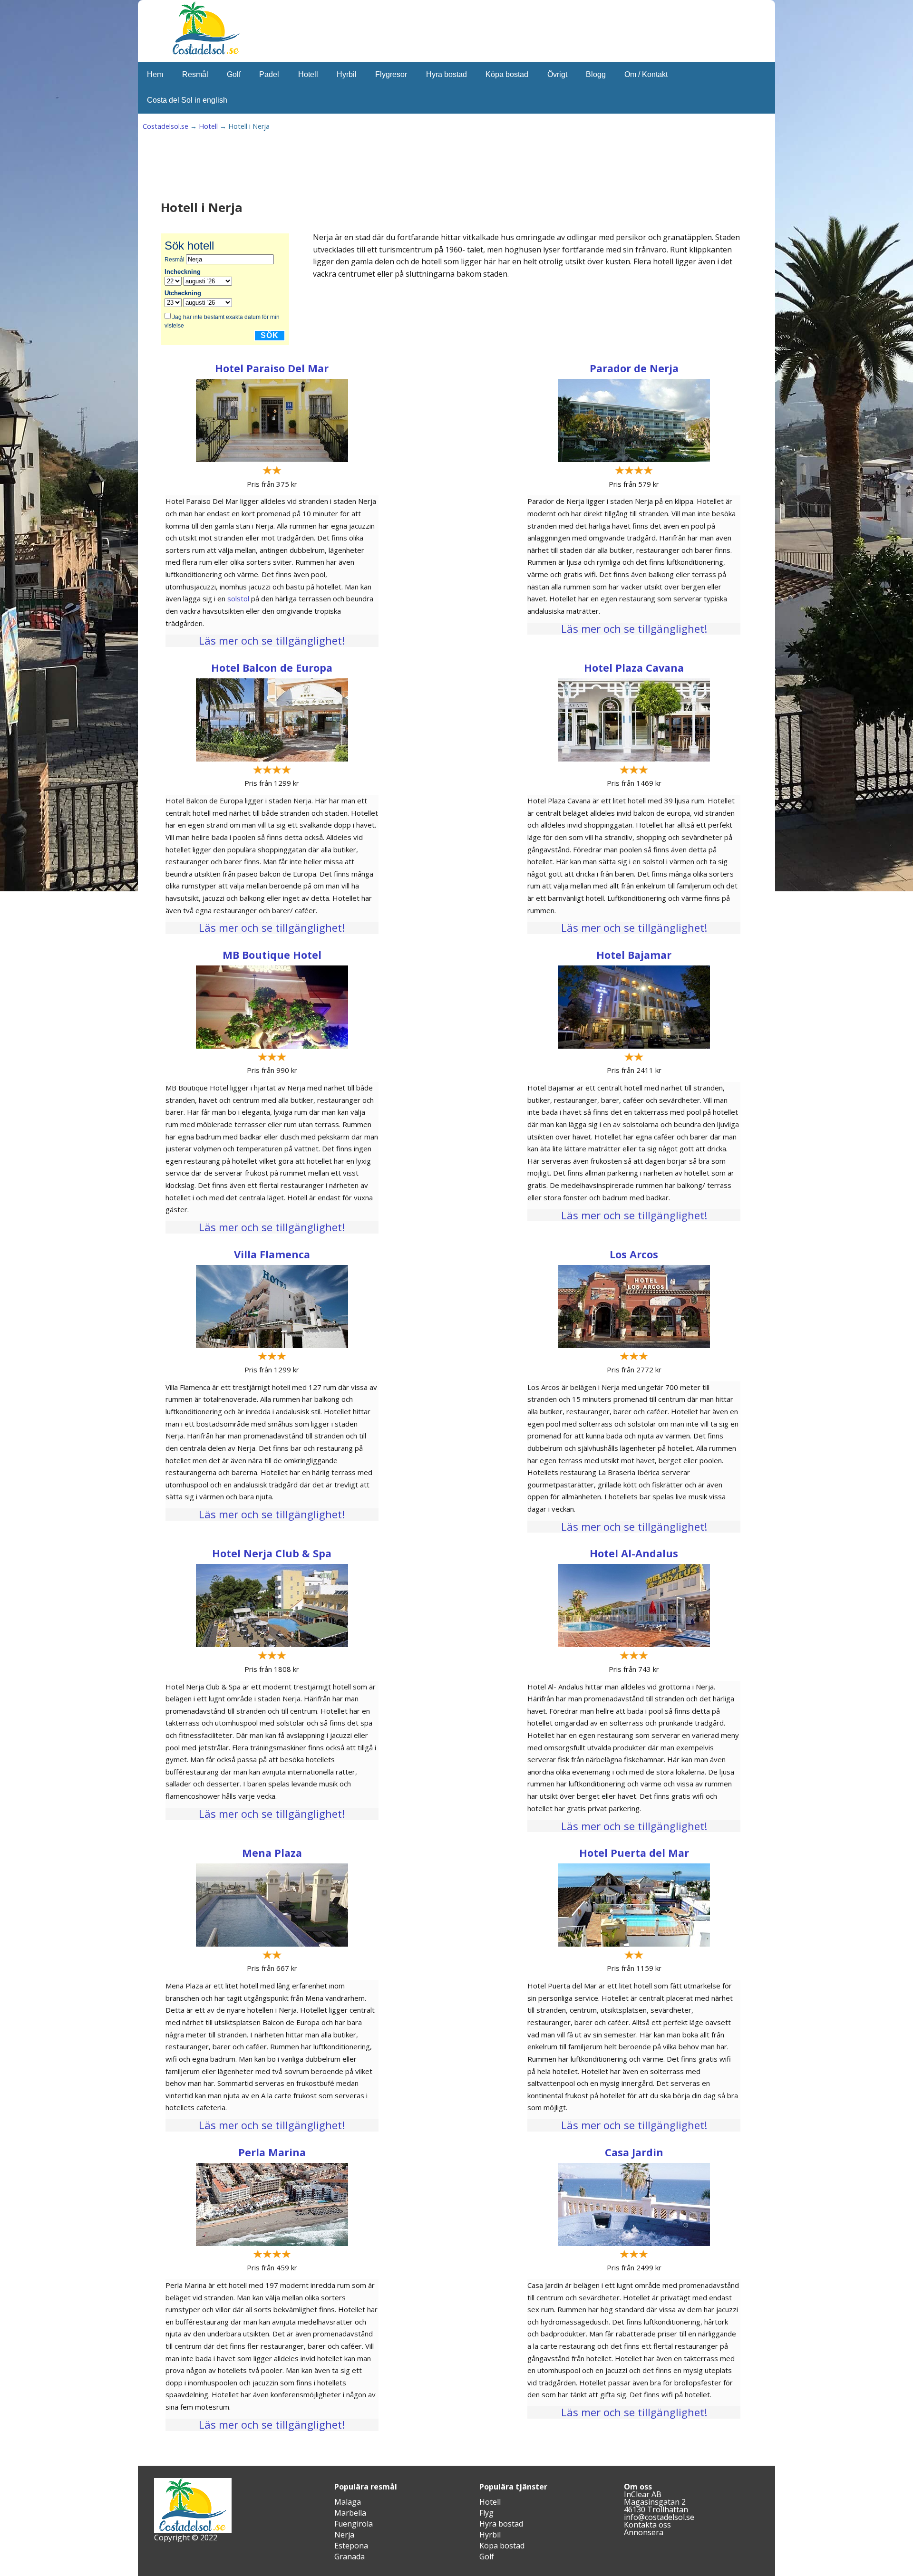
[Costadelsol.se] (206, 53)
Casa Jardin (634, 2152)
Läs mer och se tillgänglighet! (272, 640)
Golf (234, 74)
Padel (269, 74)
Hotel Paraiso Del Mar (272, 368)
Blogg (596, 74)
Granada (350, 2557)
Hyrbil (347, 74)
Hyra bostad (447, 74)
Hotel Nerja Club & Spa (272, 1553)
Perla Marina (272, 2152)
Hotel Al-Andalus (634, 1553)
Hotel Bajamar (634, 955)
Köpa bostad (507, 74)
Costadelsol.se (165, 126)
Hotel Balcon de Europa (272, 668)
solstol (238, 598)
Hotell (308, 74)
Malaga (348, 2502)
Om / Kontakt (646, 74)
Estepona (351, 2546)
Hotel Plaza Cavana (634, 668)
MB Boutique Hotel (272, 955)
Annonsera (644, 2532)
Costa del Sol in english (187, 100)
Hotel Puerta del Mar (634, 1853)
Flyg (486, 2513)
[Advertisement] (335, 169)
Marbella (350, 2513)
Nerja (344, 2535)
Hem (155, 74)
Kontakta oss (647, 2525)
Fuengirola (354, 2524)
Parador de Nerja (634, 368)
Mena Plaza (272, 1853)
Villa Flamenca (272, 1254)
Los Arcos (634, 1254)
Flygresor (391, 74)
